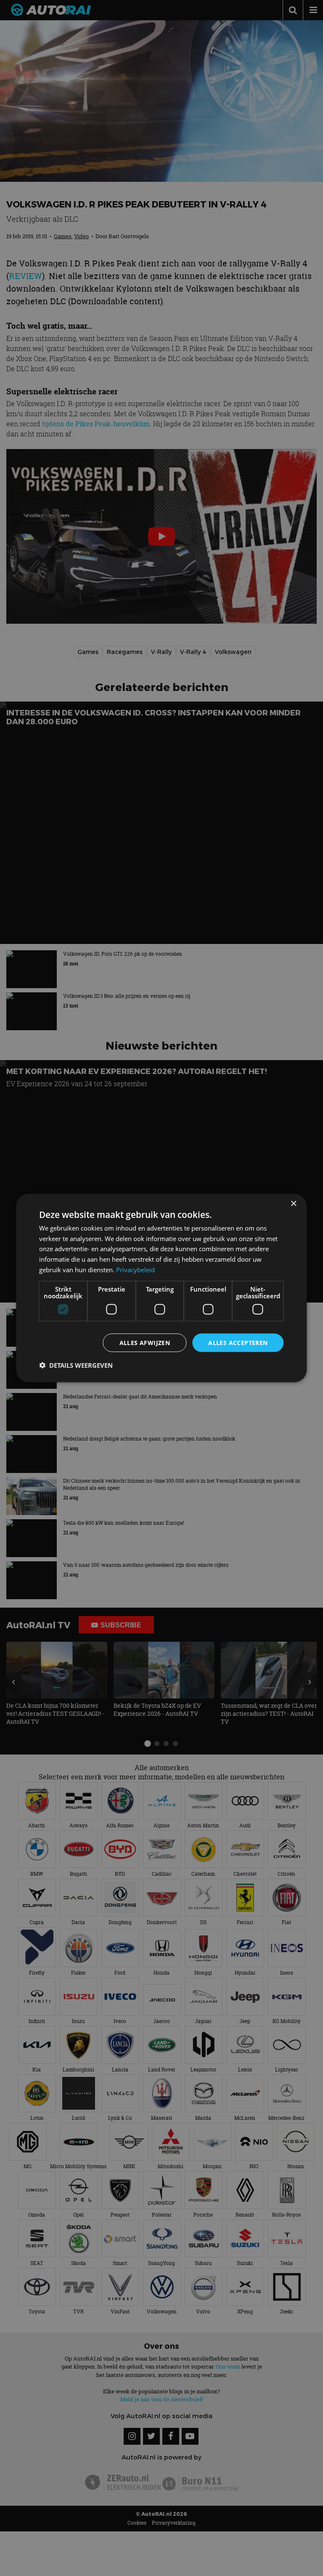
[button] (76, 1365)
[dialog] (161, 1288)
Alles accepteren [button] (238, 1342)
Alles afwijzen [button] (145, 1342)
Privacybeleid (135, 1269)
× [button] (293, 1203)
